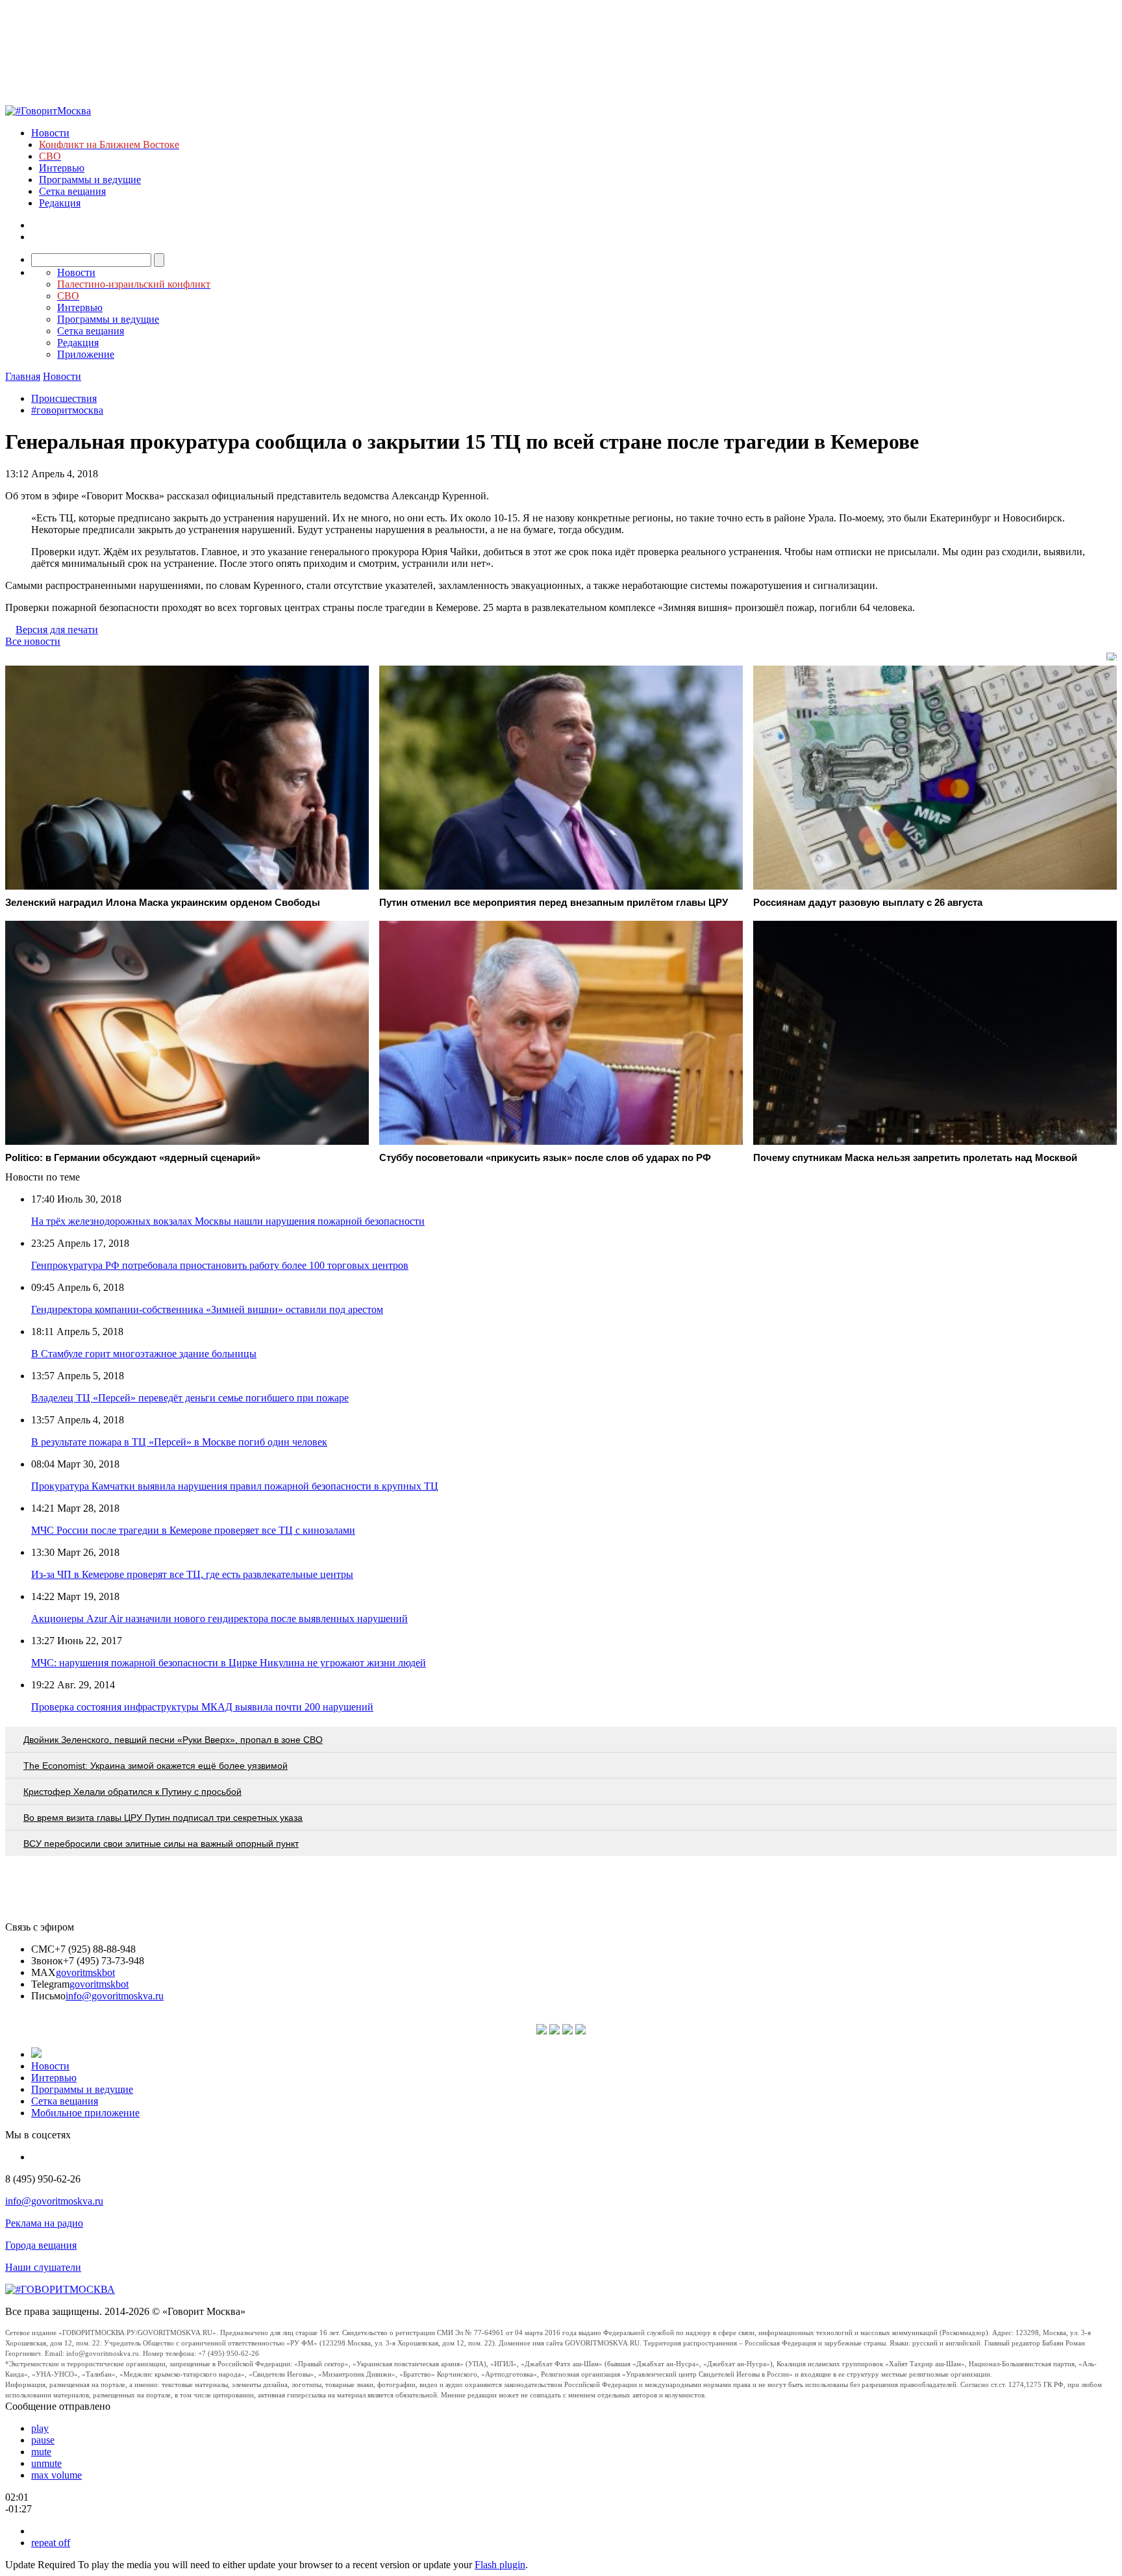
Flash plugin (500, 2565)
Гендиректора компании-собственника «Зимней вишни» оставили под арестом (207, 1309)
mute (41, 2452)
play (40, 2428)
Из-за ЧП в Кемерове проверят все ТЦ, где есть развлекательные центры (192, 1574)
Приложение (86, 354)
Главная (23, 376)
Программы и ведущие (90, 180)
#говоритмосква (67, 410)
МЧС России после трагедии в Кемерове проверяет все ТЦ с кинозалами (193, 1530)
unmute (46, 2463)
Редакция (60, 203)
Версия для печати (57, 630)
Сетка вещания (72, 191)
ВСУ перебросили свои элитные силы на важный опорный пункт (161, 1844)
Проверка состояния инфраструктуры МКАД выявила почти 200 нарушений (202, 1707)
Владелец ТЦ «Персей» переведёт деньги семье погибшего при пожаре (190, 1398)
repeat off (51, 2543)
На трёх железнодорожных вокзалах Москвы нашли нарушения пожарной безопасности (228, 1221)
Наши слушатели (43, 2267)
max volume (56, 2475)
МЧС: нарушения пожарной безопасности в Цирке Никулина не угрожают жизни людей (229, 1663)
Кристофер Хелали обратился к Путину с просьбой (132, 1792)
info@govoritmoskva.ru (115, 1996)
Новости (50, 133)
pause (43, 2440)
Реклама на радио (44, 2223)
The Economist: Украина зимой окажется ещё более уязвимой (156, 1766)
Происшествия (64, 398)
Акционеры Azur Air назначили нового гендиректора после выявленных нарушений (219, 1619)
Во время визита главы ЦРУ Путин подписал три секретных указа (163, 1818)
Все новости (33, 641)
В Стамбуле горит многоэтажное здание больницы (144, 1354)
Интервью (62, 168)
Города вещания (41, 2245)
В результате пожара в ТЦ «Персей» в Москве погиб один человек (179, 1442)
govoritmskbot (85, 1972)
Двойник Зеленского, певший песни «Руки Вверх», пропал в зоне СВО (173, 1740)
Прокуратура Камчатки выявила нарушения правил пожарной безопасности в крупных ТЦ (235, 1486)
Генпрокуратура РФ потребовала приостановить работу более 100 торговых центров (220, 1265)
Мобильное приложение (85, 2113)
